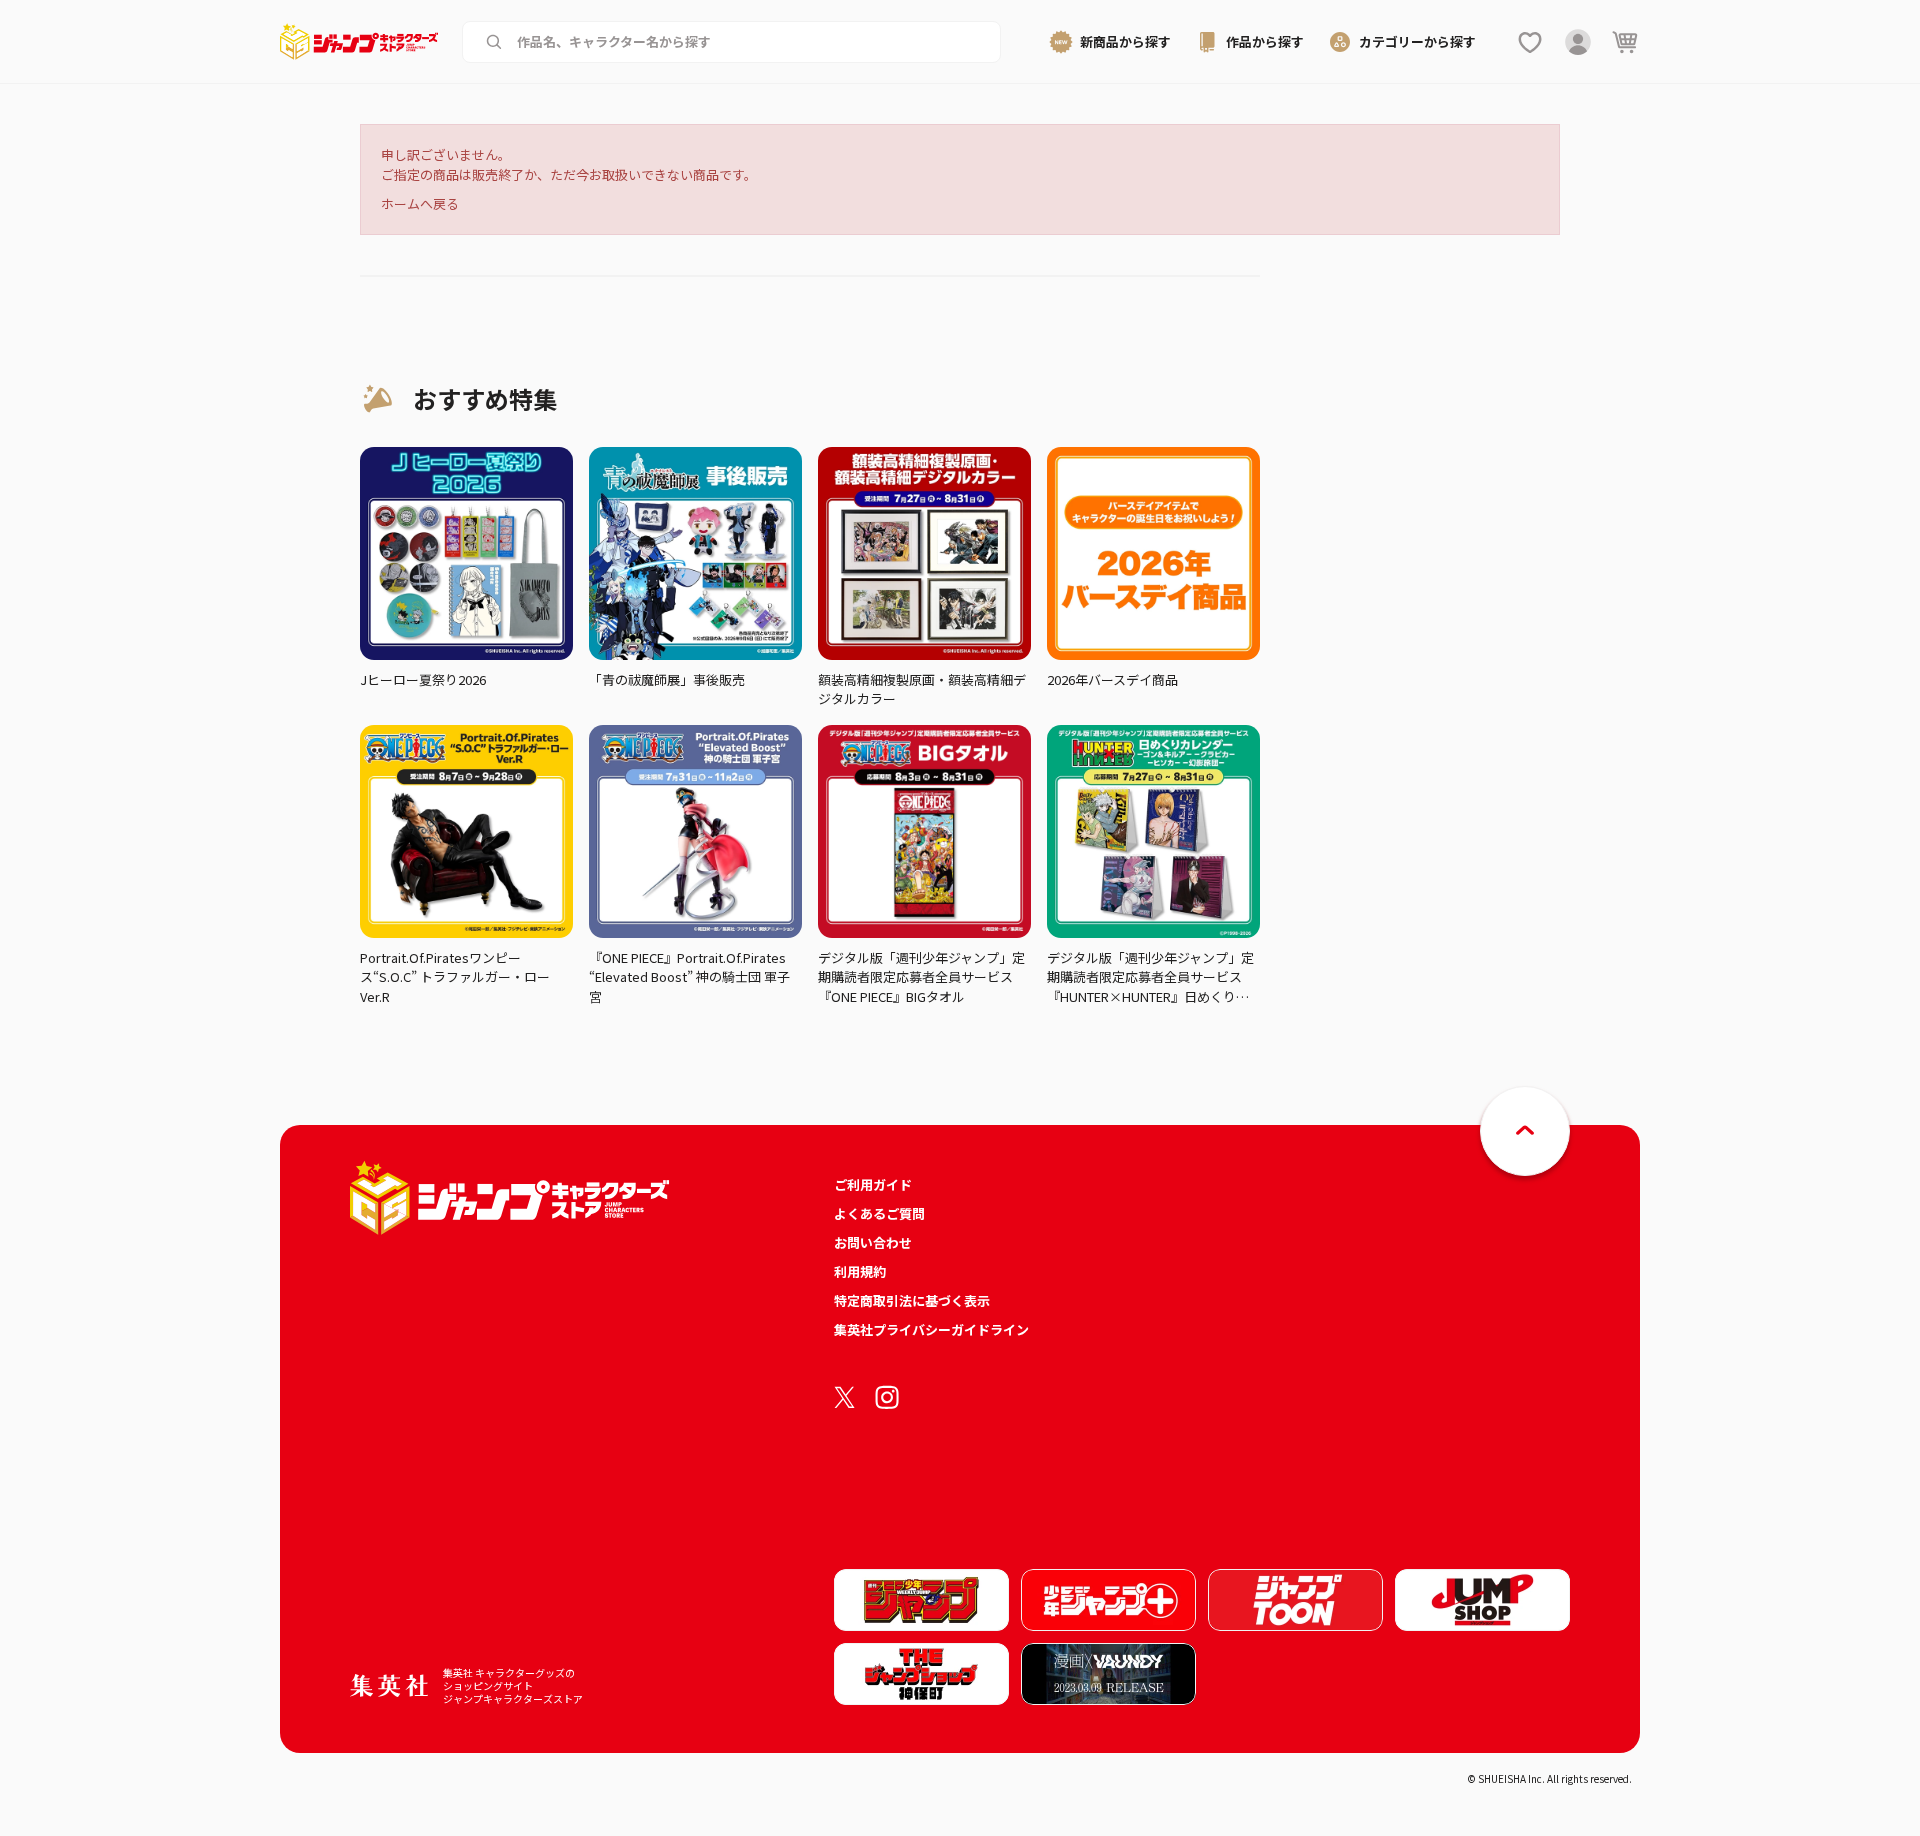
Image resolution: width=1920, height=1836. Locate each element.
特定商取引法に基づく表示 (912, 1300)
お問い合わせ (873, 1242)
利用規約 (860, 1271)
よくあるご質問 (879, 1213)
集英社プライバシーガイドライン (931, 1329)
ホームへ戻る (420, 203)
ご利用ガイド (873, 1184)
